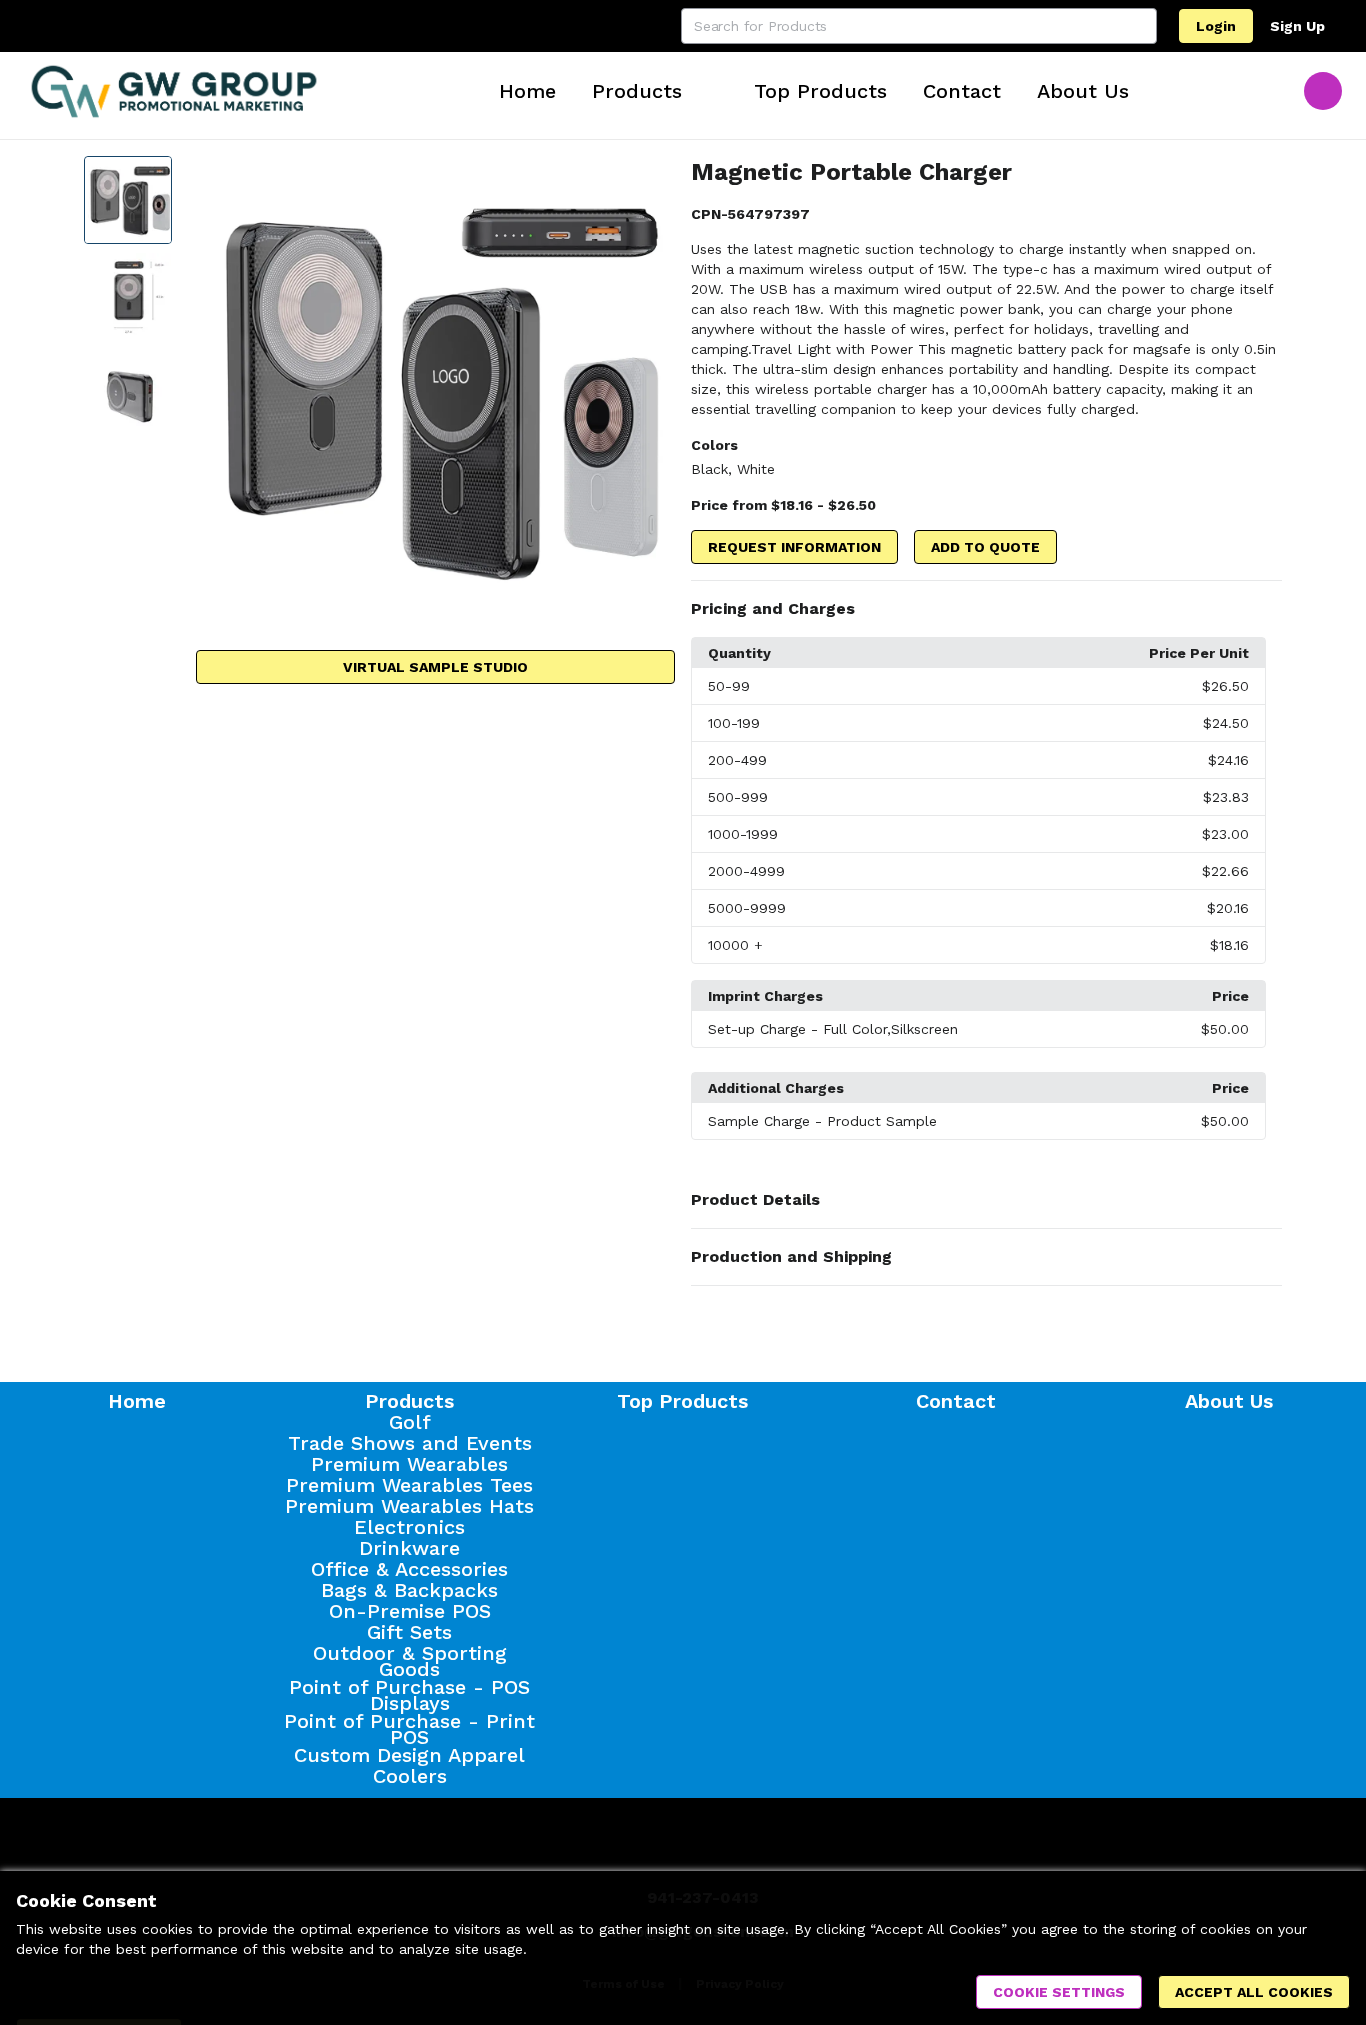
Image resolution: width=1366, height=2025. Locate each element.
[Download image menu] (650, 181)
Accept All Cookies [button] (1254, 1992)
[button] (986, 609)
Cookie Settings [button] (1059, 1992)
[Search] (1139, 26)
